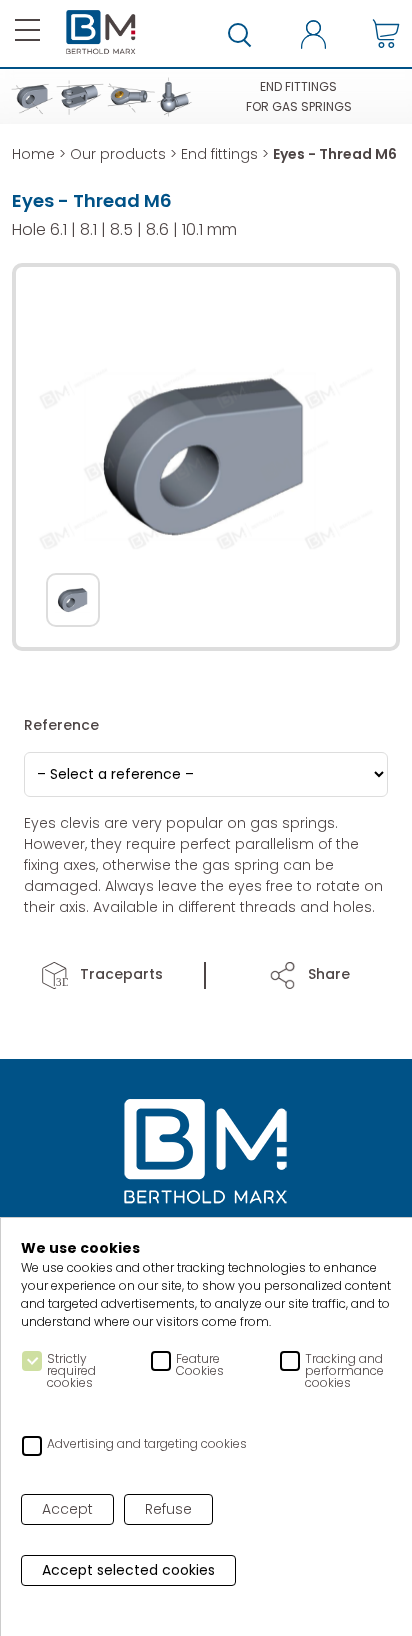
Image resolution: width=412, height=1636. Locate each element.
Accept (67, 1509)
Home (33, 154)
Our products (118, 154)
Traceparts (119, 974)
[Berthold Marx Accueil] (101, 33)
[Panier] (386, 33)
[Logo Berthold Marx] (206, 1153)
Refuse (168, 1509)
